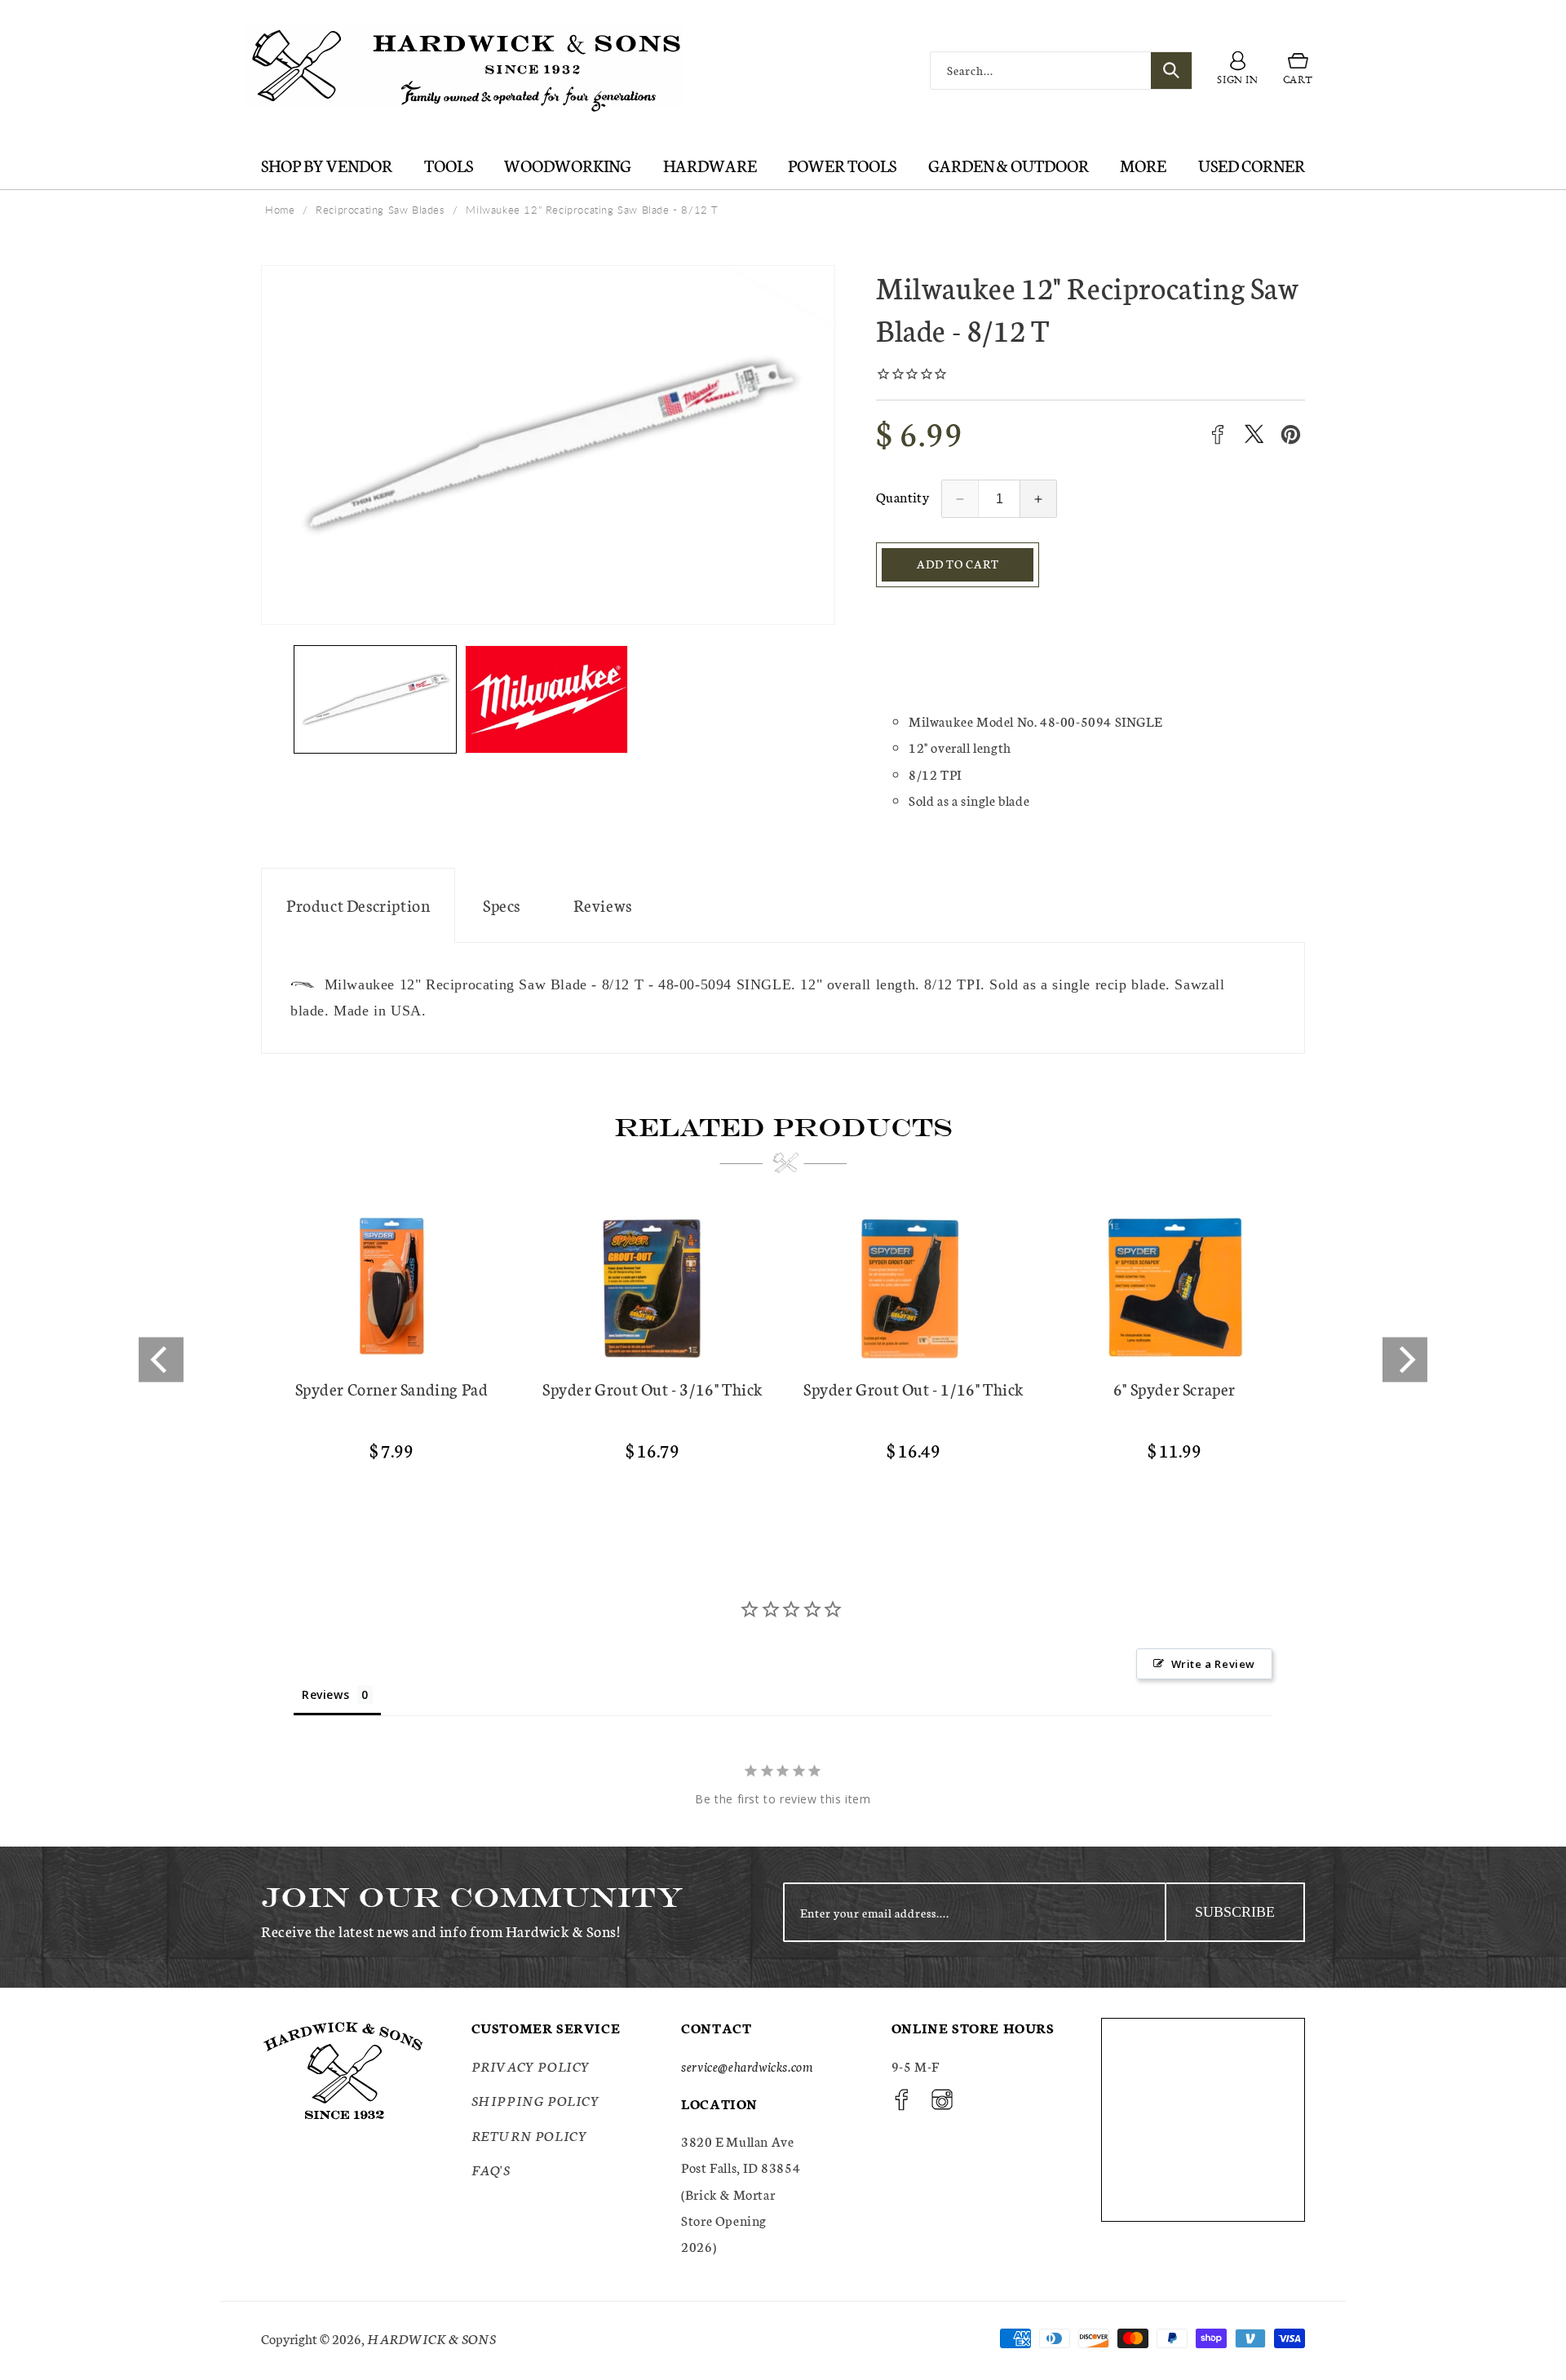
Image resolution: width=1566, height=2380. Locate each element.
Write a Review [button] (1213, 1664)
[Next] (1405, 1359)
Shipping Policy (536, 2100)
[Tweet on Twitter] (1254, 434)
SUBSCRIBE (1235, 1912)
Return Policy (530, 2135)
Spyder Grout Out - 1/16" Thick (913, 1389)
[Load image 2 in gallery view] (546, 699)
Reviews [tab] (325, 1694)
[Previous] (161, 1359)
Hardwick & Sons (431, 2338)
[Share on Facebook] (1217, 434)
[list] (783, 1360)
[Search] (1171, 71)
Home (280, 210)
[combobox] (1061, 71)
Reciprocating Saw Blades (380, 210)
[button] (1298, 71)
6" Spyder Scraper (1174, 1389)
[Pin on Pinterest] (1291, 434)
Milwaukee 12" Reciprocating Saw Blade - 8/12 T (592, 210)
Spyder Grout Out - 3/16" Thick (652, 1389)
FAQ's (491, 2169)
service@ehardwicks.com (747, 2066)
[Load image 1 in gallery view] (375, 699)
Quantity (902, 496)
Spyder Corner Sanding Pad (392, 1389)
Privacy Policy (531, 2066)
